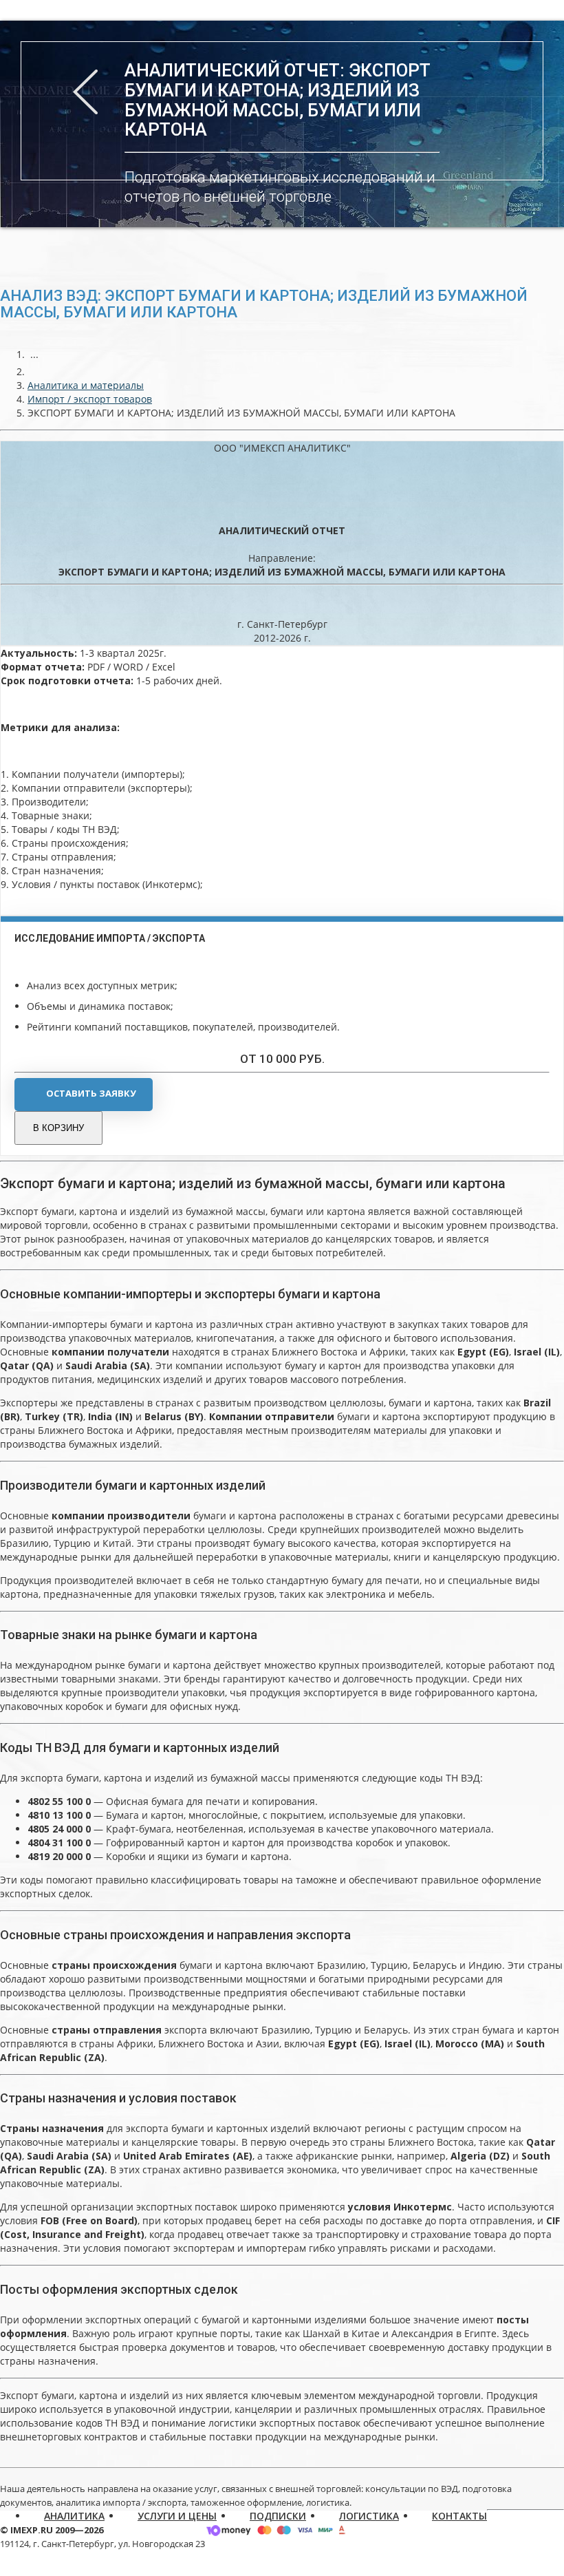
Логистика (369, 2516)
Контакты (459, 2516)
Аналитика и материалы (86, 385)
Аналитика (74, 2516)
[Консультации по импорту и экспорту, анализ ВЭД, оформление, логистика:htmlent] (34, 371)
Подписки (278, 2516)
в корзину (58, 1128)
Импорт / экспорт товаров (90, 399)
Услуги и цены (177, 2516)
